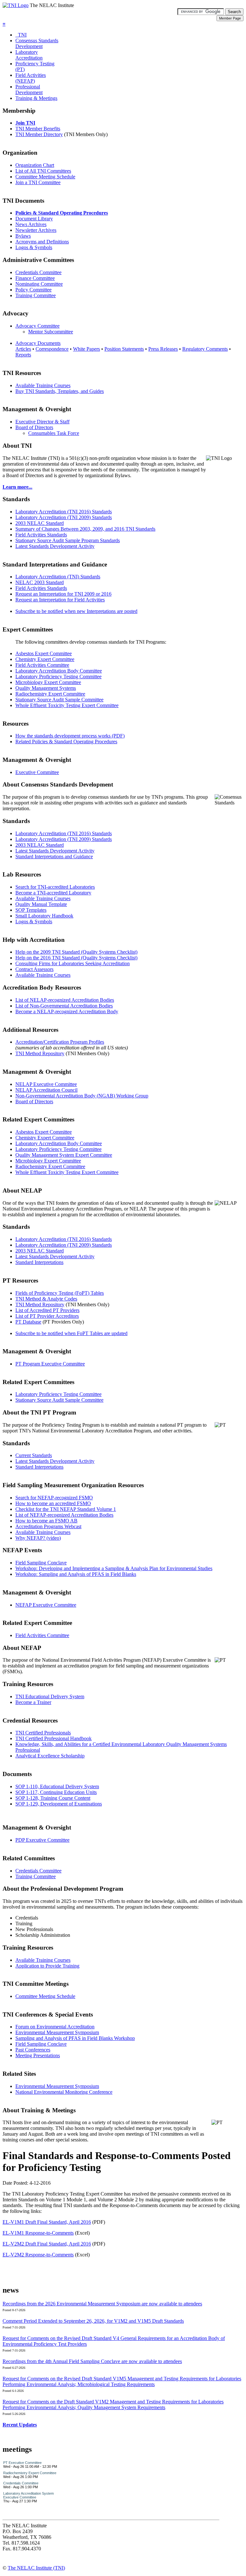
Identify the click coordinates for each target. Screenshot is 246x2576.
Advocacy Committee (37, 326)
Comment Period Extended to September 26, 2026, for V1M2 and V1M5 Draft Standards (93, 2321)
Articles (23, 349)
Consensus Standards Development (37, 43)
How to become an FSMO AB (46, 1521)
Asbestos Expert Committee (44, 653)
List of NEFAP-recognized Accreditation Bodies (64, 1515)
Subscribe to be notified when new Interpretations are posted (76, 611)
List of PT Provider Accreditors (47, 1316)
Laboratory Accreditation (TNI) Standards (58, 577)
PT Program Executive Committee (50, 1364)
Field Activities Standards (41, 535)
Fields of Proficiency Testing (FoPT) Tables (60, 1293)
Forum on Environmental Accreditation (55, 2027)
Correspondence (52, 349)
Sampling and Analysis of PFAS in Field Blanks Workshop (75, 2038)
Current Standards (34, 1455)
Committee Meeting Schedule (45, 177)
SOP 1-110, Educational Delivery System (57, 1786)
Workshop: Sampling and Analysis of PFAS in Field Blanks (76, 1574)
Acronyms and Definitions (42, 242)
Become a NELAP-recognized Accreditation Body (67, 1011)
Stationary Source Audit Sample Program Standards (68, 540)
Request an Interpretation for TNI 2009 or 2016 (63, 594)
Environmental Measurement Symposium (57, 2032)
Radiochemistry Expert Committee (50, 694)
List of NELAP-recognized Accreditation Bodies (65, 1000)
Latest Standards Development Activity (55, 546)
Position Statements (124, 349)
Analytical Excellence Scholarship (50, 1756)
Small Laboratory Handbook (44, 916)
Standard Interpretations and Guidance (54, 856)
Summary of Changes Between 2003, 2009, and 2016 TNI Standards (85, 529)
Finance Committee (35, 278)
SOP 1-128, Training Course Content (53, 1798)
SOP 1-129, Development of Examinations (59, 1804)
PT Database (28, 1322)
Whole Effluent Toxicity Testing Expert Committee (67, 705)
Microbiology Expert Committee (48, 682)
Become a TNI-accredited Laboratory (53, 893)
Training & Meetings (36, 98)
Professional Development (29, 90)
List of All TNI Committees (43, 171)
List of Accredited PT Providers (47, 1310)
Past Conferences (33, 2050)
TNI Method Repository (40, 1053)
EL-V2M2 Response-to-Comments (38, 2255)
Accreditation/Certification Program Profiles (60, 1042)
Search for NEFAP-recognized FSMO (54, 1498)
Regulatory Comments (205, 349)
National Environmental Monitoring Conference (64, 2092)
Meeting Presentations (38, 2055)
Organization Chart (35, 165)
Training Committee (36, 295)
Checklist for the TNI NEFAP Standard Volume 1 (66, 1509)
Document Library (34, 219)
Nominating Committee (39, 284)
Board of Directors (34, 427)
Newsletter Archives (36, 230)
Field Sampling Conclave (41, 1563)
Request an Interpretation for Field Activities (60, 600)
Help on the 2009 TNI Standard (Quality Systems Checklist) (76, 952)
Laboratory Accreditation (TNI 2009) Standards (64, 517)
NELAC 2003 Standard (40, 582)
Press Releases (163, 349)
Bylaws (23, 236)
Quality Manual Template (41, 904)
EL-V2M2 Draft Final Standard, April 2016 (47, 2244)
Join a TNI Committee (38, 182)
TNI (21, 35)
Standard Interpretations (39, 1262)
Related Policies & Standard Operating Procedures (66, 742)
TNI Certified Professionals (43, 1733)
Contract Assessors (34, 969)
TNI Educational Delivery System (50, 1696)
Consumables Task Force (54, 433)
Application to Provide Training (47, 1966)
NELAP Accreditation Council (46, 1090)
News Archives (31, 224)
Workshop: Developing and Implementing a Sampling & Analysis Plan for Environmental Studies (114, 1568)
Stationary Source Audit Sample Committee (59, 700)
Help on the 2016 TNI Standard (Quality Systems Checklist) (76, 958)
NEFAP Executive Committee (46, 1605)
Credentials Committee (38, 272)
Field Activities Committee (42, 665)
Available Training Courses (43, 385)
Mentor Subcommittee (51, 332)
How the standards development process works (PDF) (70, 736)
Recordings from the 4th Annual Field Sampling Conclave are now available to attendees (92, 2361)
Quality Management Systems (46, 688)
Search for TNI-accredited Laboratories (55, 887)
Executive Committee (37, 772)
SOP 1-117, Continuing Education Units (56, 1792)
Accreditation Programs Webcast (48, 1526)
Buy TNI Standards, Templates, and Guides (60, 391)
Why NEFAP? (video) (38, 1538)
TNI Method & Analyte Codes (46, 1299)
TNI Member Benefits (38, 129)
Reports (23, 355)
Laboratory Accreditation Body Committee (59, 671)
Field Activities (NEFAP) (31, 78)
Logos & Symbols (34, 247)
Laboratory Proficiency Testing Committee (58, 677)
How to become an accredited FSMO (53, 1503)
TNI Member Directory (39, 134)
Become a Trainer (33, 1702)
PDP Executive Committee (42, 1840)
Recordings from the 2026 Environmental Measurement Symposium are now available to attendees (102, 2304)
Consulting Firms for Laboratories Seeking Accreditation (73, 963)
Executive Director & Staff (42, 422)
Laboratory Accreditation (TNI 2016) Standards (64, 512)
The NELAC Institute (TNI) (36, 2568)
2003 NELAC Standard (40, 523)
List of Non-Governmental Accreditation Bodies (64, 1006)
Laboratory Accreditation (29, 55)
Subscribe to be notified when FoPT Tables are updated (71, 1333)
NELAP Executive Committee (46, 1084)
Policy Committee (33, 290)
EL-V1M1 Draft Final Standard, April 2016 (47, 2222)
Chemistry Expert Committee (45, 659)
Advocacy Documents (38, 343)
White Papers (86, 349)
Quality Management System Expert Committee (64, 1155)
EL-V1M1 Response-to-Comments (38, 2233)
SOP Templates (31, 910)
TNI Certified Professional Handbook (53, 1738)
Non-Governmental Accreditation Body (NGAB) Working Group (82, 1096)
